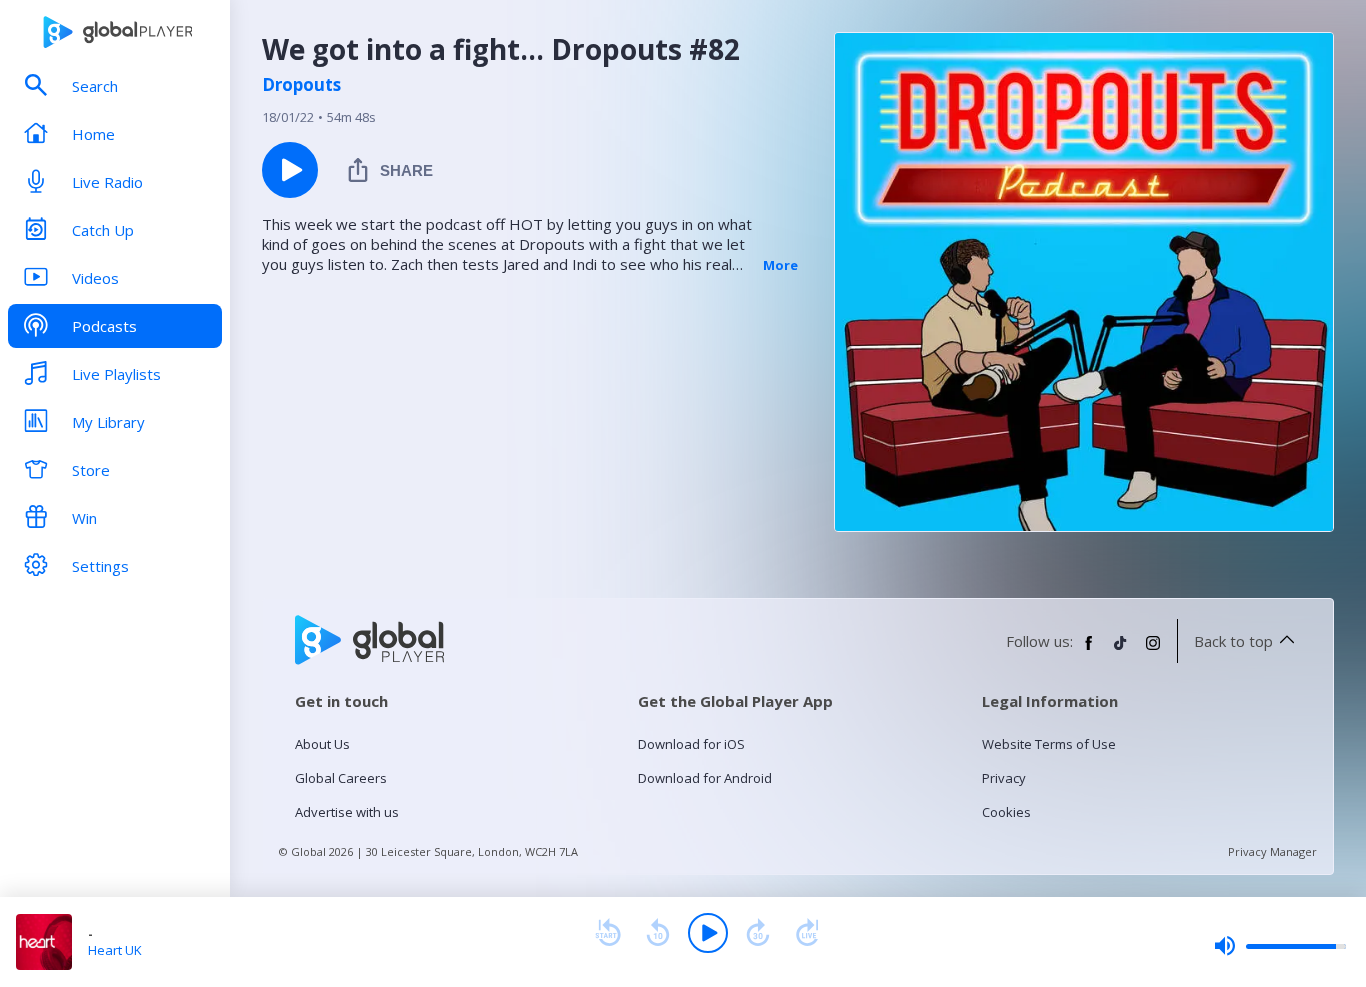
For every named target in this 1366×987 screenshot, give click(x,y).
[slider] (1280, 946)
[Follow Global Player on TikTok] (1121, 651)
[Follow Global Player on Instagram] (1153, 651)
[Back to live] (808, 933)
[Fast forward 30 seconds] (758, 933)
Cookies (1006, 812)
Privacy (1004, 778)
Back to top (1233, 641)
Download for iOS (691, 744)
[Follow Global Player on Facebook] (1089, 651)
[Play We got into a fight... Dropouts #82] (290, 170)
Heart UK (115, 950)
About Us (322, 744)
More (780, 265)
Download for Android (705, 778)
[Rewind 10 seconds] (658, 933)
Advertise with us (347, 812)
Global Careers (341, 778)
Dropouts (301, 85)
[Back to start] (608, 933)
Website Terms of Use (1049, 744)
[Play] (708, 933)
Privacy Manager (1272, 851)
